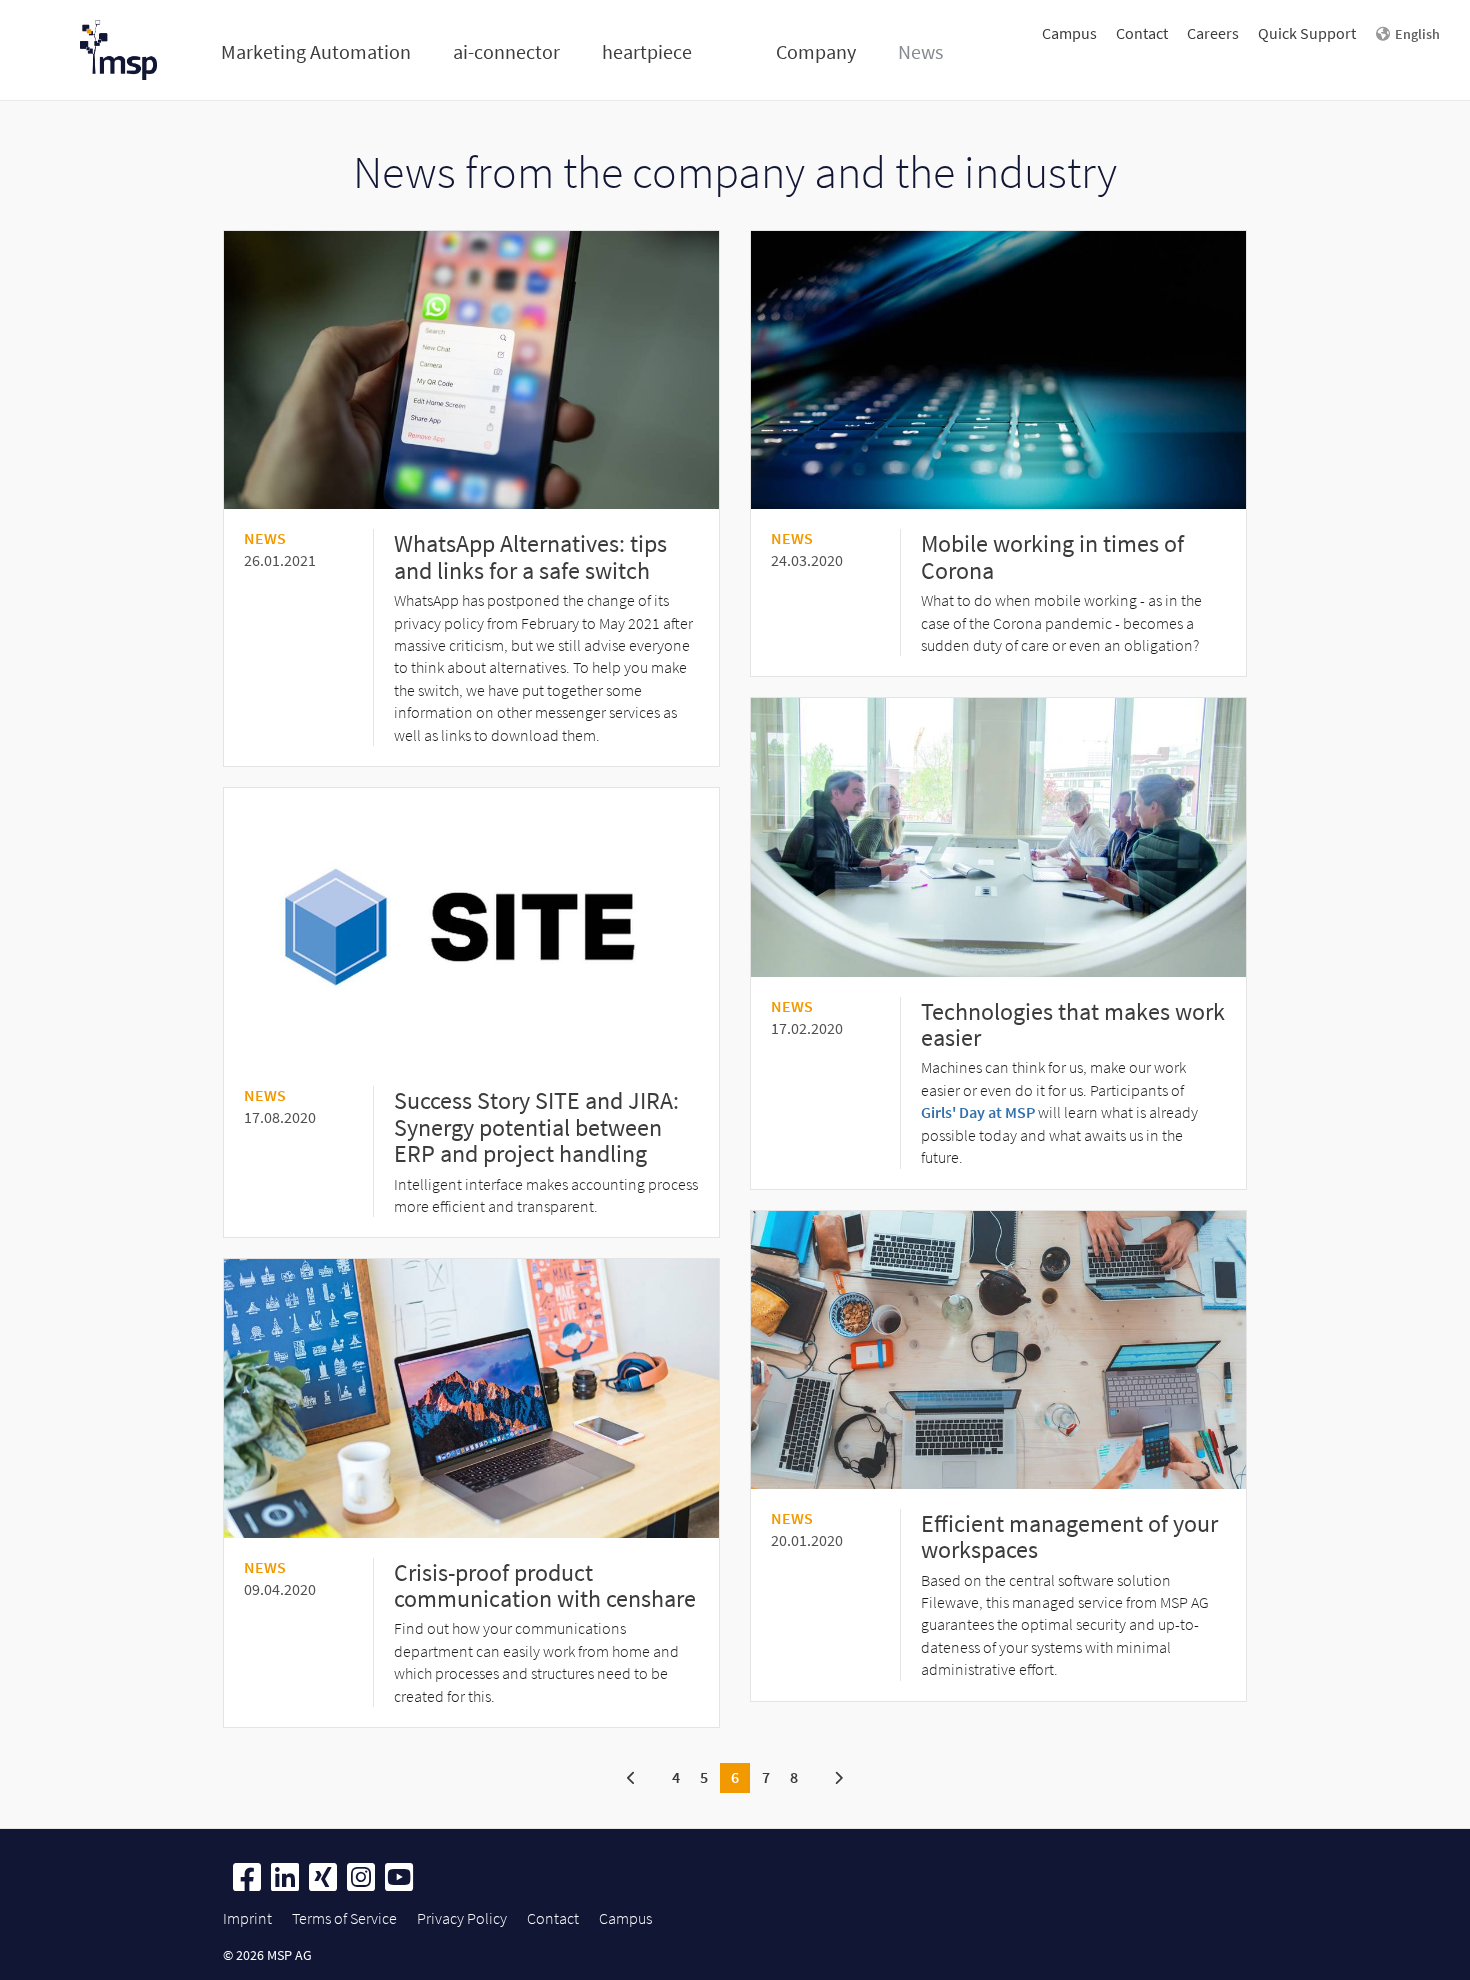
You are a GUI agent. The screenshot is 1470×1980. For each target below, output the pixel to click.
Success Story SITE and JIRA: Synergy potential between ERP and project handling (536, 1127)
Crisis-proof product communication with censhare (545, 1585)
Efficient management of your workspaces (1069, 1536)
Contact (1142, 33)
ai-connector (506, 51)
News (920, 51)
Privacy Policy (462, 1918)
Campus (1069, 33)
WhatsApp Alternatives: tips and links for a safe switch (530, 556)
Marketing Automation (316, 51)
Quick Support (1307, 33)
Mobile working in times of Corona (1052, 556)
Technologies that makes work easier (1073, 1024)
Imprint (247, 1918)
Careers (1213, 33)
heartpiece (647, 51)
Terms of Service (344, 1918)
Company (816, 51)
